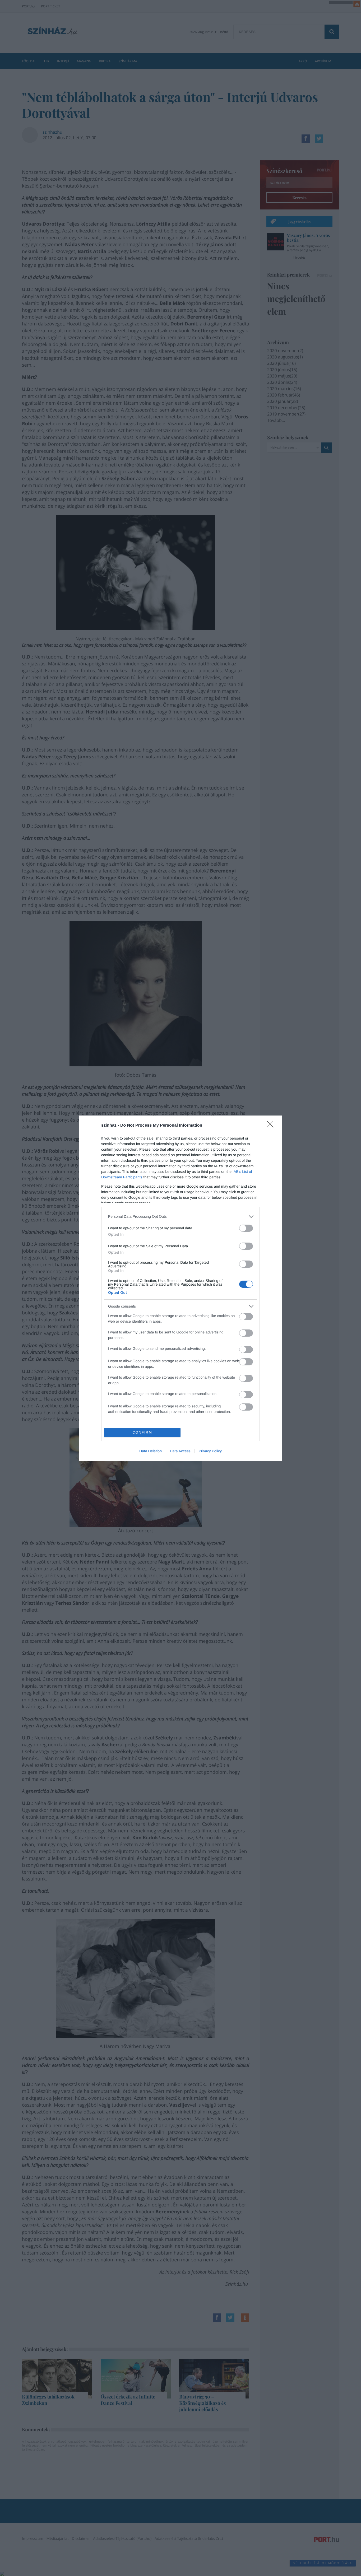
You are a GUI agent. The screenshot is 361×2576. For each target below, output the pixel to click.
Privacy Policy (210, 1451)
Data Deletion (151, 1451)
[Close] (272, 1126)
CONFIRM (142, 1432)
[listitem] (181, 1217)
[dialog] (181, 1288)
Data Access (180, 1451)
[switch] (246, 1228)
